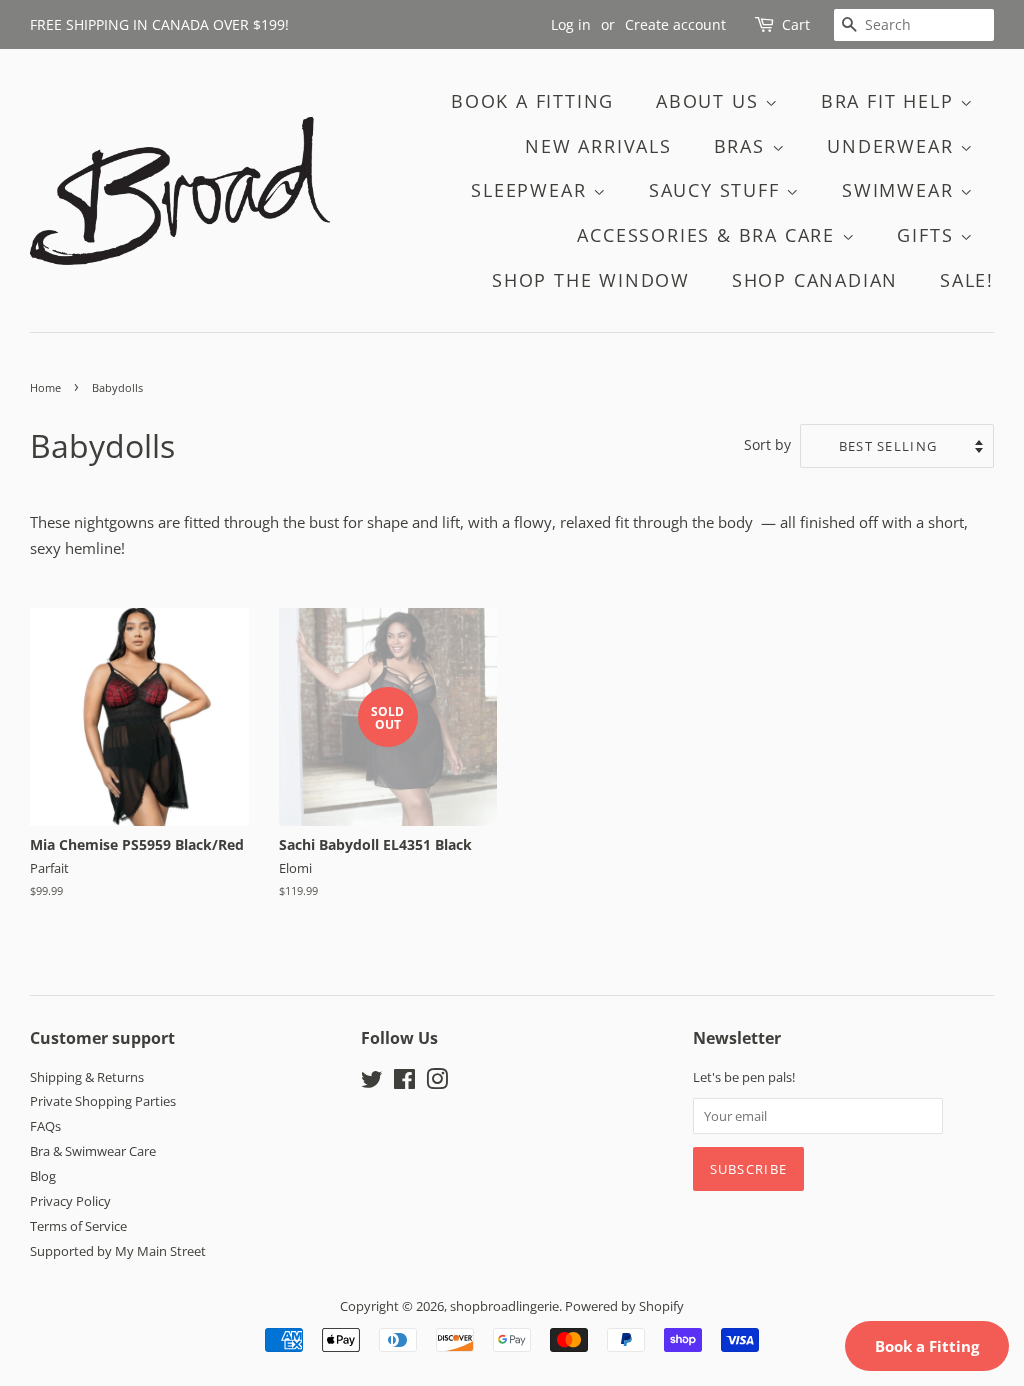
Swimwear (901, 190)
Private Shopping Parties (103, 1101)
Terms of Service (78, 1226)
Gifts (928, 235)
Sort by (767, 445)
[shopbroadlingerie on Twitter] (372, 1083)
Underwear (893, 146)
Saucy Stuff (718, 190)
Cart (796, 24)
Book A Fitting (532, 101)
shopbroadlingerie (504, 1306)
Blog (43, 1176)
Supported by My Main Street (118, 1251)
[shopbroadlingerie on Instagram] (437, 1083)
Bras (743, 146)
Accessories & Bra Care (709, 235)
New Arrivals (598, 146)
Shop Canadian (815, 280)
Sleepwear (532, 190)
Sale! (967, 280)
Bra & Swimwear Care (93, 1151)
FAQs (45, 1126)
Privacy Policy (70, 1201)
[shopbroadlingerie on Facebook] (404, 1083)
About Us (710, 101)
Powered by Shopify (624, 1306)
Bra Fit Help (890, 101)
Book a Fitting (927, 1346)
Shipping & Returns (87, 1077)
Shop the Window (591, 280)
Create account (675, 24)
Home (45, 387)
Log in (571, 24)
